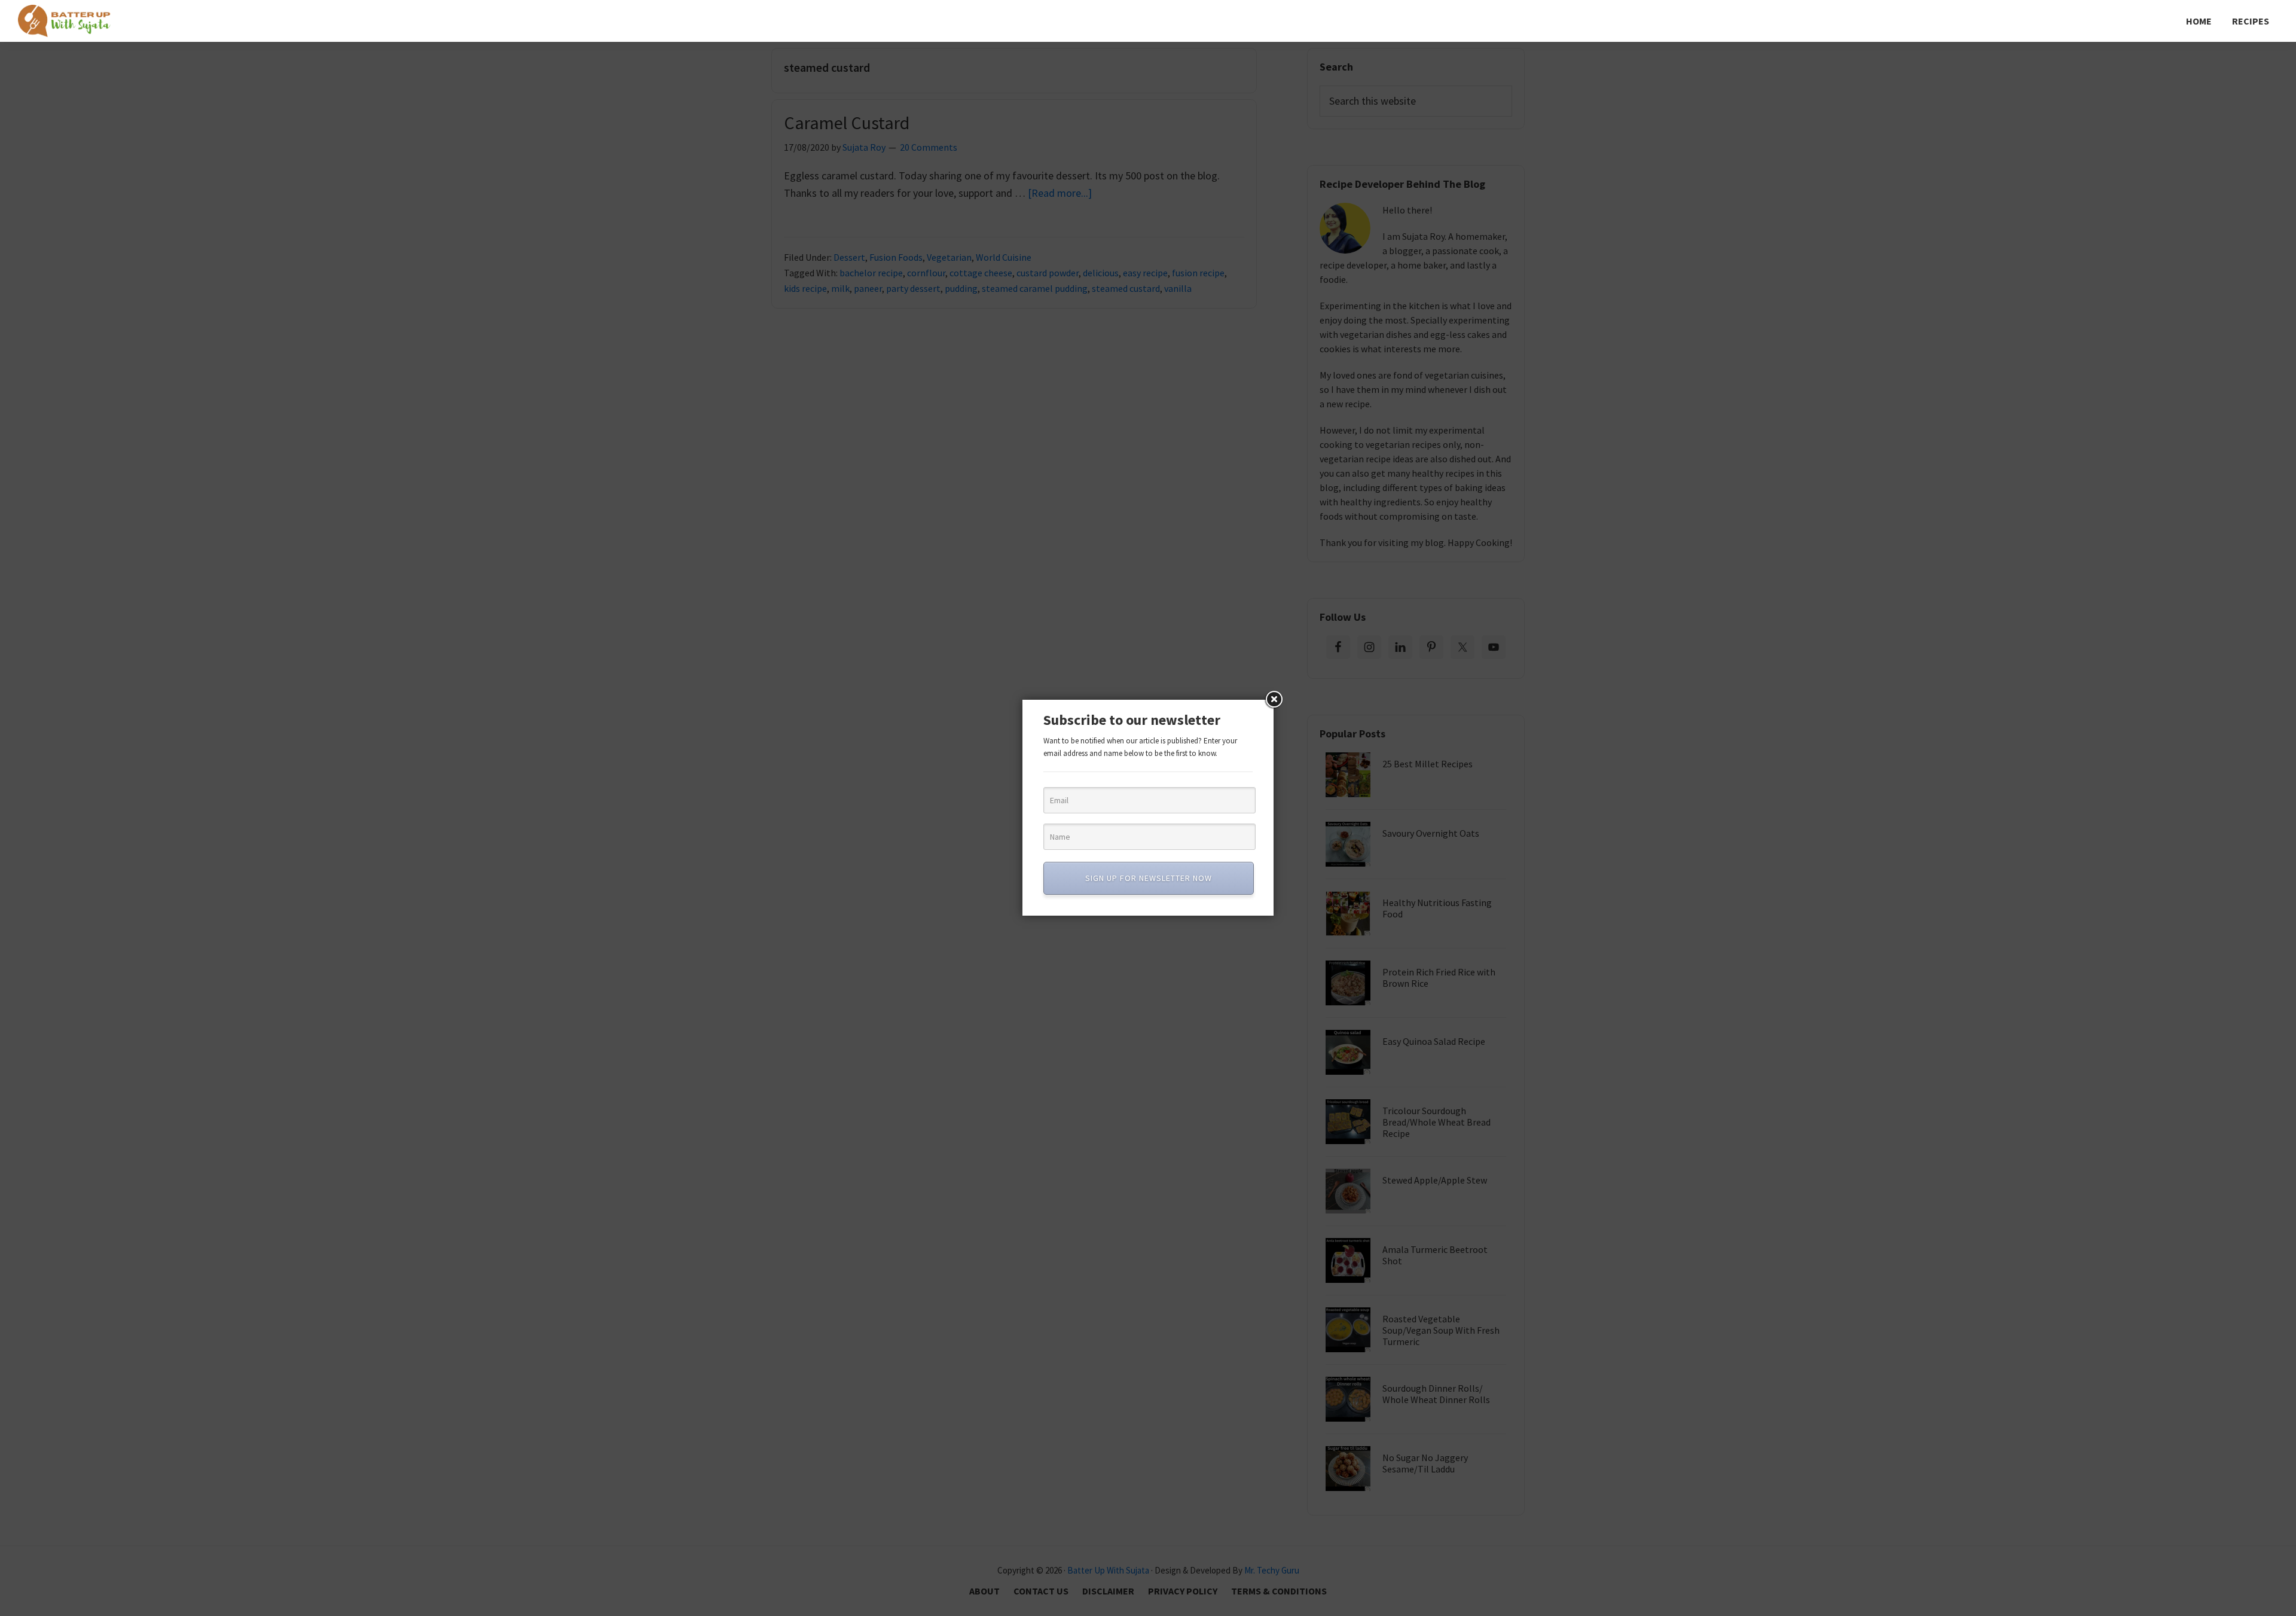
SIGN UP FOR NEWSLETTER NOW (1149, 878)
